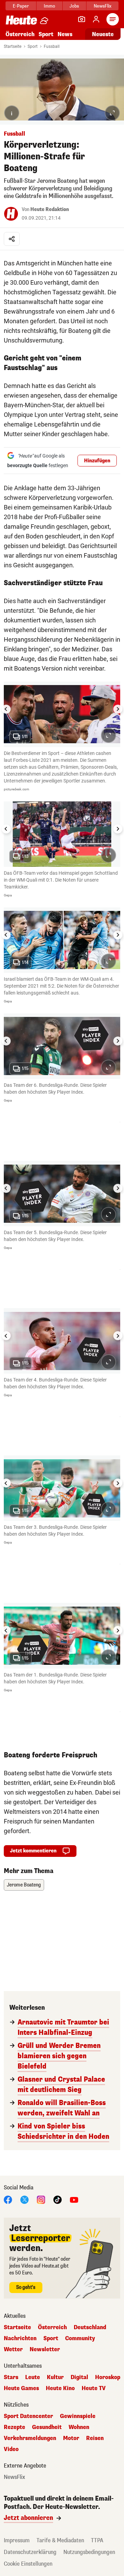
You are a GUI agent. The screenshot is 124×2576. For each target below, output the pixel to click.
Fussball (52, 46)
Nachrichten (20, 2338)
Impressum (17, 2540)
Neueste (103, 34)
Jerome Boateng (24, 1885)
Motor (71, 2438)
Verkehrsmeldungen (30, 2438)
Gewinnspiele (78, 2416)
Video (11, 2449)
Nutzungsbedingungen (89, 2552)
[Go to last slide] (6, 709)
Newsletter (45, 2349)
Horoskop (108, 2377)
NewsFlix (102, 6)
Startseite (13, 46)
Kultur (55, 2377)
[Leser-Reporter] (82, 19)
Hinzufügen (97, 461)
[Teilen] (12, 239)
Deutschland (90, 2327)
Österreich (20, 34)
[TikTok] (58, 2199)
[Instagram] (41, 2199)
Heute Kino (60, 2388)
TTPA (97, 2540)
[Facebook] (8, 2199)
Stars (11, 2377)
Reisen (95, 2438)
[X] (24, 2199)
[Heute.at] (21, 20)
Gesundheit (47, 2427)
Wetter (13, 2349)
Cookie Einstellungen (28, 2564)
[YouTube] (74, 2199)
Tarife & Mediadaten (60, 2540)
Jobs (74, 6)
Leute (33, 2377)
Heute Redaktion (50, 209)
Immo (49, 6)
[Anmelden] (96, 19)
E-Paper (21, 6)
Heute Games (21, 2388)
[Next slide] (118, 709)
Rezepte (14, 2427)
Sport (46, 34)
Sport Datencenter (28, 2416)
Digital (79, 2377)
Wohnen (79, 2427)
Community (80, 2338)
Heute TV (94, 2388)
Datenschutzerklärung (30, 2552)
